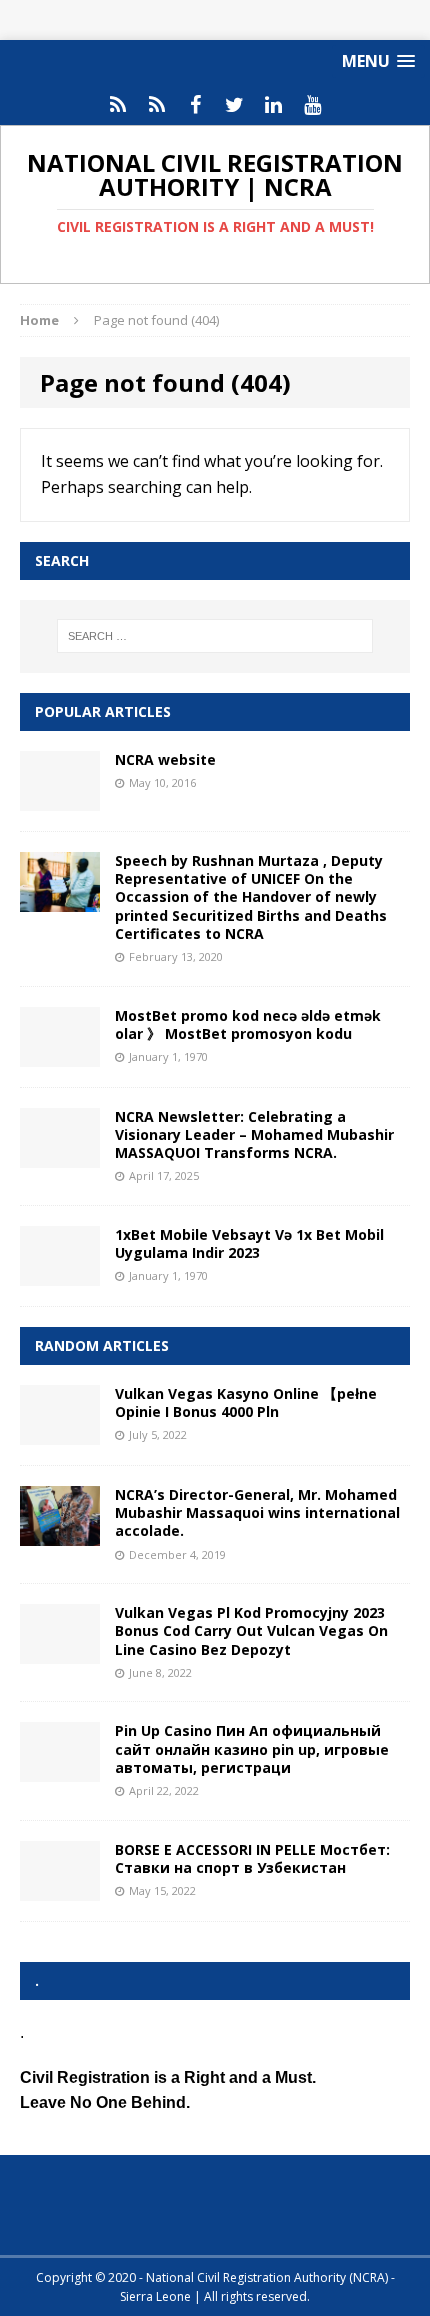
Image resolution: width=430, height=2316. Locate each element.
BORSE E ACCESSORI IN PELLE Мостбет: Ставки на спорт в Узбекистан (252, 1858)
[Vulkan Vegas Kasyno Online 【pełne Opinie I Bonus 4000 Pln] (60, 1433)
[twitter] (234, 105)
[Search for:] (215, 636)
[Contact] (156, 105)
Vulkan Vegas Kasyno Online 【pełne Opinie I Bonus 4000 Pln (246, 1402)
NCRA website (165, 759)
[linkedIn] (273, 105)
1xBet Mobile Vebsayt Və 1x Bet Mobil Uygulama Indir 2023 (249, 1243)
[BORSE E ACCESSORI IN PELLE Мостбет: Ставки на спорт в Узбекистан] (60, 1888)
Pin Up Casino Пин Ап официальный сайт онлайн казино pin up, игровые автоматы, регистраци (252, 1748)
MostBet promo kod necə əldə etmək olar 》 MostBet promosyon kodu (248, 1024)
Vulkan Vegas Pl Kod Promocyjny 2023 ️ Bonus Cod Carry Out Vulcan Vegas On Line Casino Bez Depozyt (252, 1630)
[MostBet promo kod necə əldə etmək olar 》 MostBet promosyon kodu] (60, 1054)
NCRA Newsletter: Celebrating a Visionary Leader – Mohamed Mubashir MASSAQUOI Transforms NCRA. (254, 1134)
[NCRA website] (60, 799)
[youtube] (312, 105)
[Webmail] (117, 105)
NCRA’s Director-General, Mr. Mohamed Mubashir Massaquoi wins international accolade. (257, 1512)
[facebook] (195, 105)
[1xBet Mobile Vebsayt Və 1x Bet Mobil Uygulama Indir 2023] (60, 1273)
